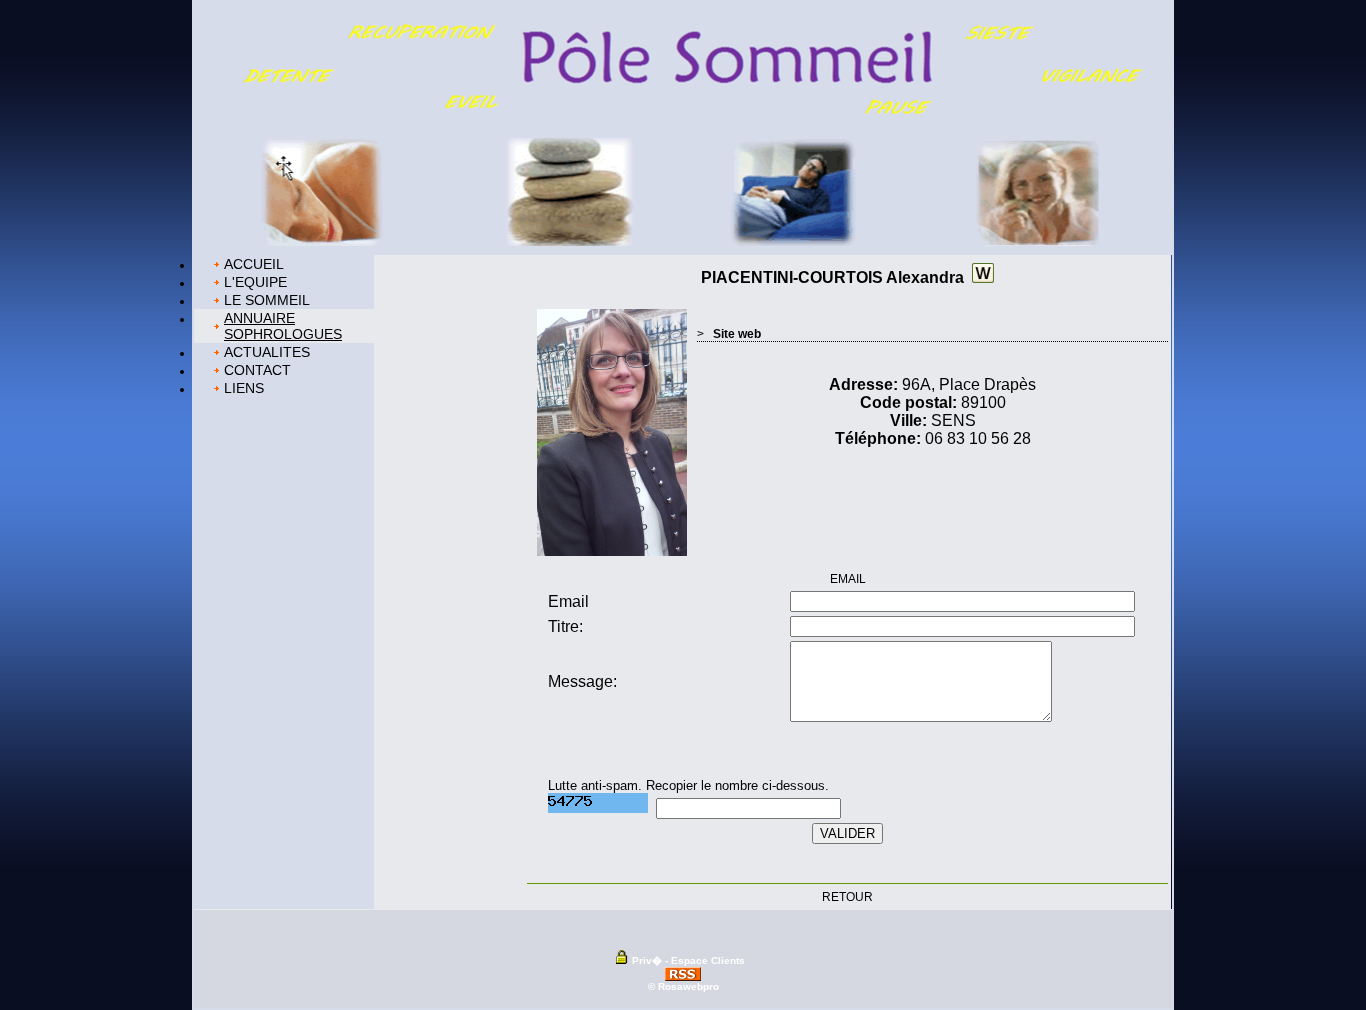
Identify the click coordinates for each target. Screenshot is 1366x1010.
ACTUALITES (267, 352)
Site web (737, 334)
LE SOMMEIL (267, 300)
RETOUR (847, 897)
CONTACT (257, 370)
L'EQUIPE (255, 282)
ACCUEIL (254, 264)
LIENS (244, 388)
